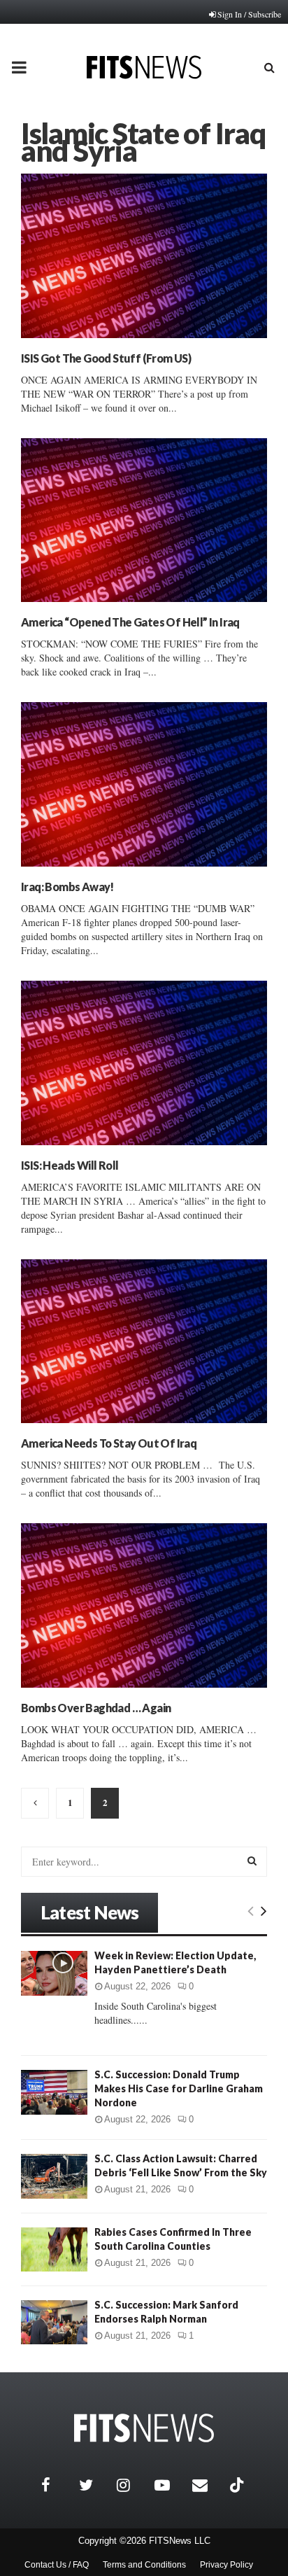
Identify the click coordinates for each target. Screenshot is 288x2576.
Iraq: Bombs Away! (67, 887)
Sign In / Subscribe (249, 14)
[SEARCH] (252, 1861)
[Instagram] (132, 2485)
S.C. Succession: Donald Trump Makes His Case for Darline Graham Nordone (179, 2088)
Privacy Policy (226, 2565)
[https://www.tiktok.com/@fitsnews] (238, 2485)
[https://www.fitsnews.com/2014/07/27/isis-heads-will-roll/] (144, 1063)
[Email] (208, 2485)
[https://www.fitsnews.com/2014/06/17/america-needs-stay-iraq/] (144, 1342)
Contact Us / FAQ (57, 2565)
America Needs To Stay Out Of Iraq (109, 1443)
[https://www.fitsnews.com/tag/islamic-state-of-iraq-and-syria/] (35, 1803)
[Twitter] (94, 2485)
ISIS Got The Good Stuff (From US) (106, 358)
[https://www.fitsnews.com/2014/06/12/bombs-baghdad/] (144, 1605)
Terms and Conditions (144, 2565)
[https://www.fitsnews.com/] (144, 2428)
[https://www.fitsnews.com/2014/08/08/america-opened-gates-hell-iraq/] (144, 520)
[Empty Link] (251, 1910)
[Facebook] (57, 2485)
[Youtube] (170, 2485)
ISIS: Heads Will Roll (70, 1165)
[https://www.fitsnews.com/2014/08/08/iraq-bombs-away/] (144, 784)
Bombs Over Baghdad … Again (96, 1708)
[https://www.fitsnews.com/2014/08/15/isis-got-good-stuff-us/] (144, 256)
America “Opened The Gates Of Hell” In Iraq (130, 622)
